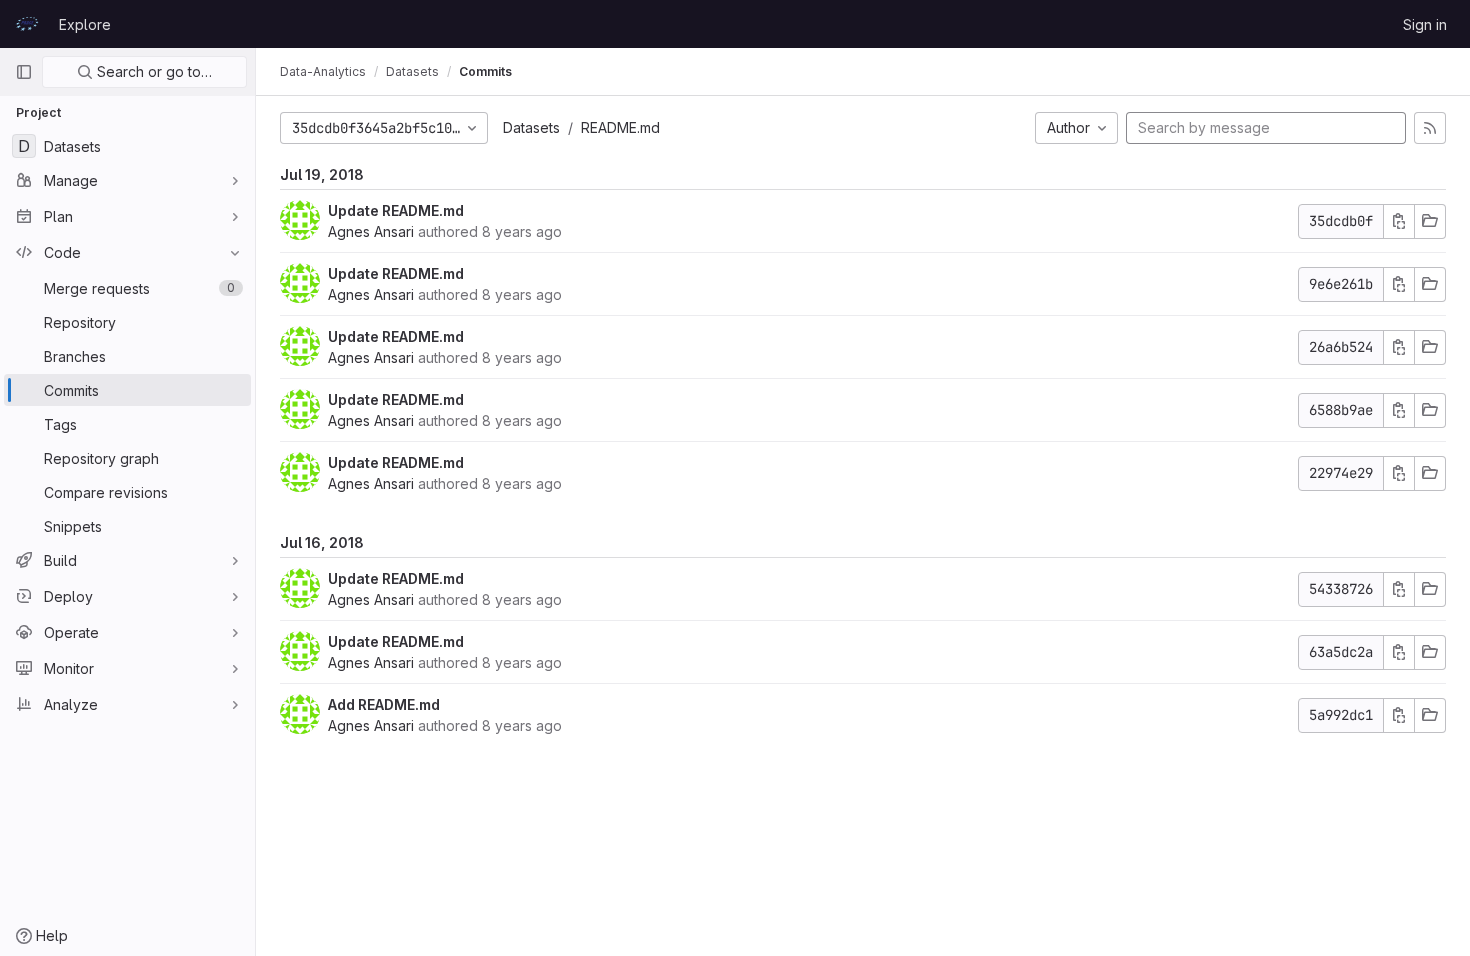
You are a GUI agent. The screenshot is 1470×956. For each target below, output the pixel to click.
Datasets (531, 127)
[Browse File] (1430, 221)
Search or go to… (152, 71)
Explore (85, 24)
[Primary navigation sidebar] (24, 72)
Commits (485, 71)
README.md (620, 127)
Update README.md (396, 210)
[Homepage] (27, 24)
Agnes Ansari (371, 231)
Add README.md (384, 704)
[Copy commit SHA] (1399, 221)
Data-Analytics (323, 71)
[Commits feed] (1430, 128)
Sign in (1425, 24)
